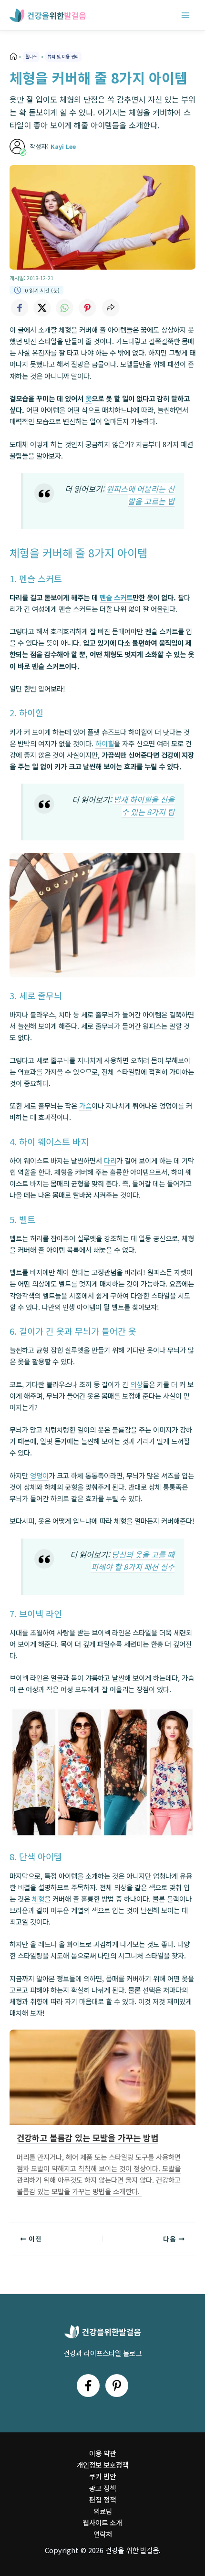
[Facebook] (88, 2386)
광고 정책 (102, 2488)
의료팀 (103, 2511)
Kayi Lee (63, 146)
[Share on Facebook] (19, 308)
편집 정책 (102, 2499)
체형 (38, 1899)
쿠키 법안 (102, 2476)
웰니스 (31, 56)
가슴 (85, 1105)
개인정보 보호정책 (102, 2465)
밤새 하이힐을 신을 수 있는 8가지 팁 (144, 806)
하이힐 (105, 743)
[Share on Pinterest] (88, 308)
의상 (136, 1384)
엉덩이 (39, 1475)
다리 (110, 1160)
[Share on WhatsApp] (65, 308)
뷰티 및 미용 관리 (63, 56)
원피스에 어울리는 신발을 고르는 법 (140, 495)
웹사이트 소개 (102, 2522)
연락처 (103, 2534)
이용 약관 (102, 2453)
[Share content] (111, 308)
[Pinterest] (117, 2386)
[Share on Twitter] (42, 308)
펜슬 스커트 (116, 597)
